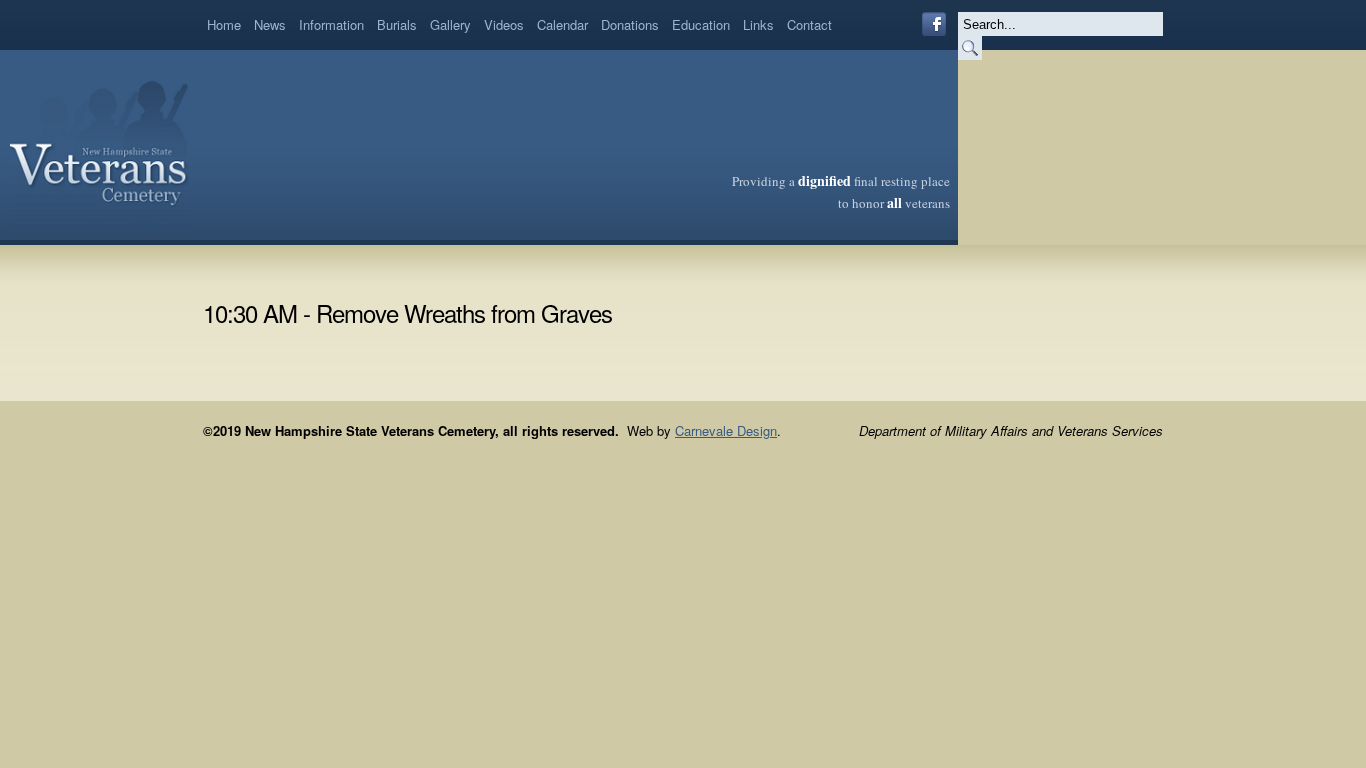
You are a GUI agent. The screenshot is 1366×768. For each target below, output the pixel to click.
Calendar (562, 24)
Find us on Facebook (934, 24)
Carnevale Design (726, 430)
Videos (504, 24)
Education (701, 24)
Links (758, 24)
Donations (630, 24)
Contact (809, 24)
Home (224, 24)
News (270, 24)
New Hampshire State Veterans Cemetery (99, 145)
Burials (397, 24)
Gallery (450, 24)
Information (331, 24)
